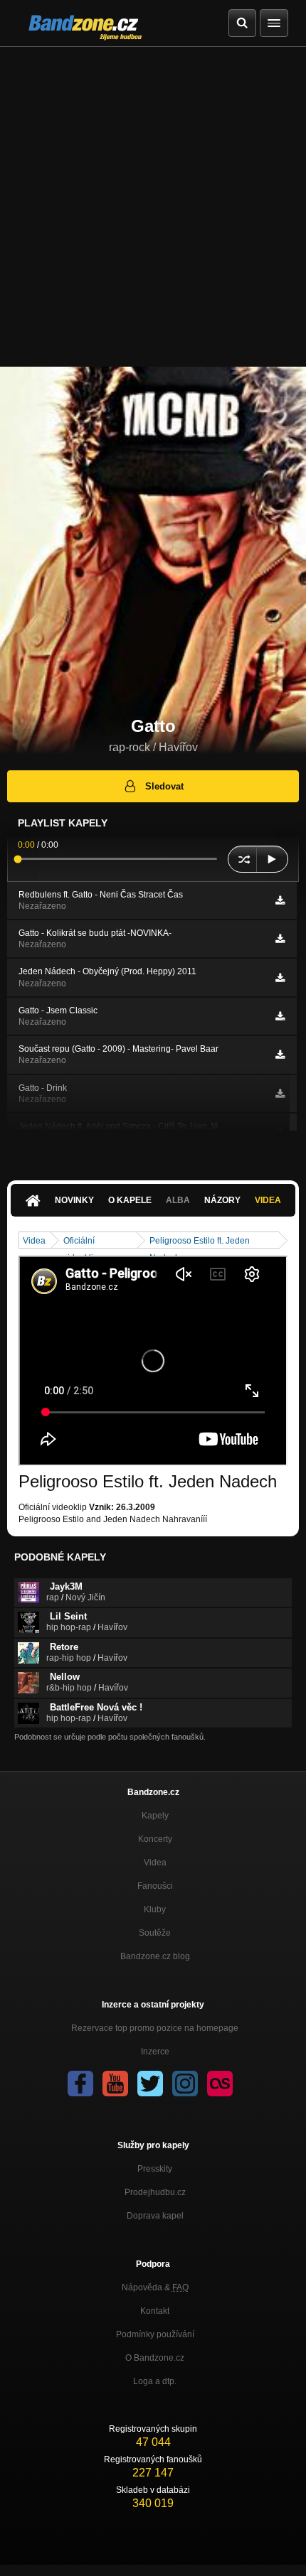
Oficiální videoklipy (83, 1242)
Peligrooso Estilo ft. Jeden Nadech (200, 1242)
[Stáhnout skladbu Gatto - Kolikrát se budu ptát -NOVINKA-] (280, 939)
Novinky (74, 1200)
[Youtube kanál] (115, 2084)
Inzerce (155, 2052)
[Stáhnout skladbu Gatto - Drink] (280, 1094)
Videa (268, 1200)
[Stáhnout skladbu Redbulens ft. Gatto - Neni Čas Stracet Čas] (280, 900)
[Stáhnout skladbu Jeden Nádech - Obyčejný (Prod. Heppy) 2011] (280, 978)
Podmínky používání (155, 2334)
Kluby (155, 1909)
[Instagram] (185, 2084)
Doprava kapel (155, 2216)
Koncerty (155, 1839)
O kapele (130, 1200)
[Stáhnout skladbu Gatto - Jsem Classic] (280, 1016)
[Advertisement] (153, 207)
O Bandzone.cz (155, 2358)
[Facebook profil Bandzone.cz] (80, 2084)
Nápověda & (155, 2287)
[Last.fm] (220, 2084)
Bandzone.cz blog (155, 1956)
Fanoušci (155, 1886)
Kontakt (155, 2311)
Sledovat (164, 786)
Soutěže (155, 1933)
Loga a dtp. (155, 2381)
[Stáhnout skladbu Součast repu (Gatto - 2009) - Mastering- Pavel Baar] (280, 1055)
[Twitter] (150, 2084)
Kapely (155, 1816)
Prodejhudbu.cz (155, 2192)
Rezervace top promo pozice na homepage (155, 2028)
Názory (222, 1200)
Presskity (155, 2169)
